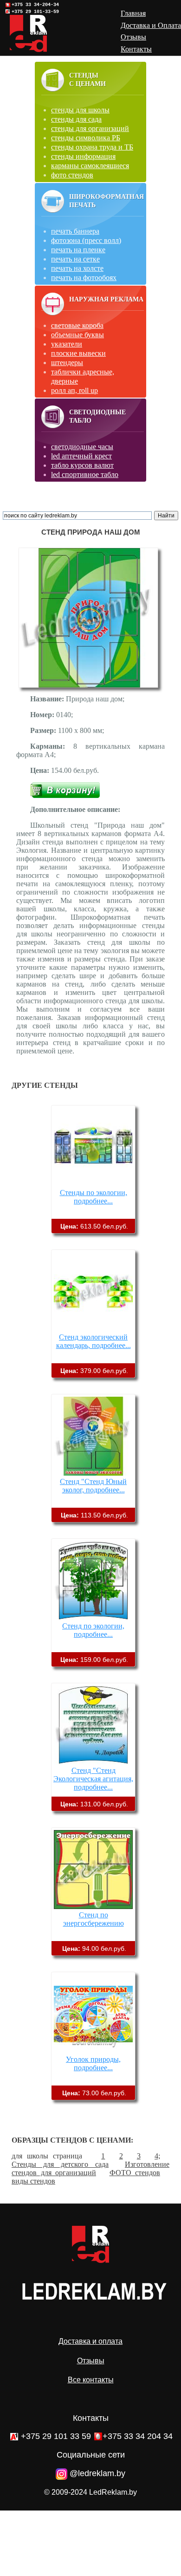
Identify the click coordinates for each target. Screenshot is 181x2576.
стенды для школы (80, 110)
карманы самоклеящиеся (90, 166)
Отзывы (91, 2361)
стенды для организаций (90, 128)
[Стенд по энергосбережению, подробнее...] (93, 1906)
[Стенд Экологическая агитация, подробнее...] (93, 1762)
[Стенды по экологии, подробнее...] (93, 1184)
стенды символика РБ (86, 138)
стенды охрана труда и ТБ (92, 147)
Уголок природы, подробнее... (93, 2063)
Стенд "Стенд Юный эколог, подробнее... (93, 1486)
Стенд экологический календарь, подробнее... (94, 1341)
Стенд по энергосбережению (94, 1919)
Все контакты (91, 2380)
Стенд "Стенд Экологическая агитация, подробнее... (93, 1779)
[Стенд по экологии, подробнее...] (93, 1618)
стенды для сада (76, 119)
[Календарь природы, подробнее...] (93, 2051)
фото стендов (72, 175)
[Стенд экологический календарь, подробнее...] (93, 1329)
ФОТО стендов (135, 2173)
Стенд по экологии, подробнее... (93, 1630)
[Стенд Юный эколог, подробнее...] (93, 1473)
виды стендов (33, 2181)
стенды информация (83, 156)
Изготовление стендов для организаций (90, 2168)
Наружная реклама (106, 299)
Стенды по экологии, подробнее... (94, 1197)
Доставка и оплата (90, 2341)
